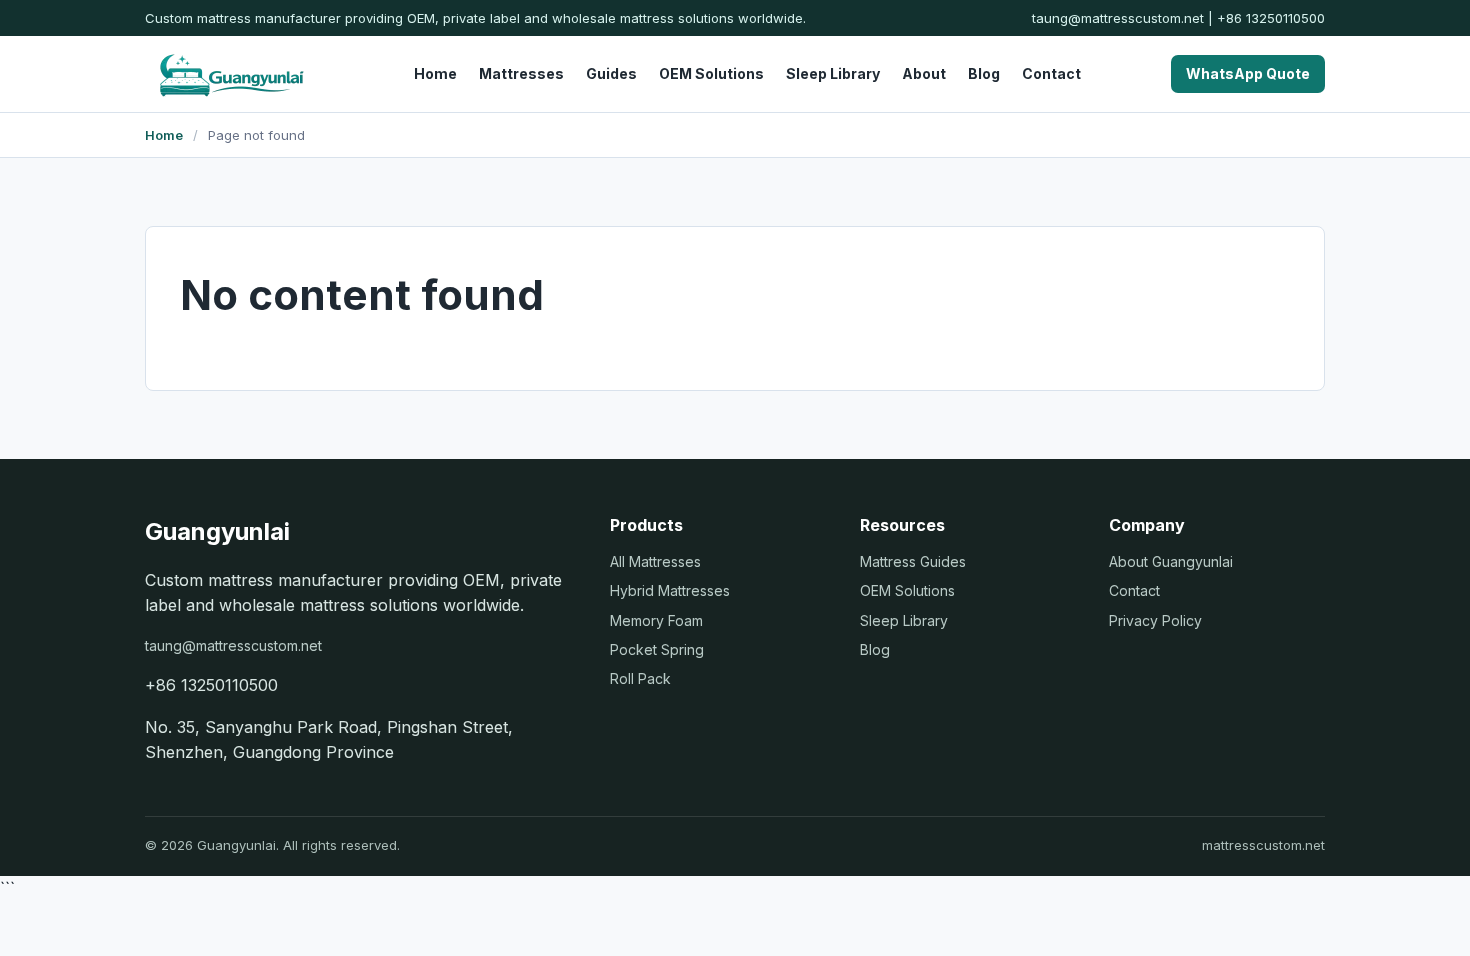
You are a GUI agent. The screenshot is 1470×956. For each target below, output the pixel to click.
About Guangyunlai (1171, 561)
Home (435, 73)
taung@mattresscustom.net (1118, 18)
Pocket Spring (657, 649)
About (924, 73)
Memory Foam (656, 620)
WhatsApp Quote (1248, 73)
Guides (611, 73)
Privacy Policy (1155, 620)
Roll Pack (640, 678)
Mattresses (521, 73)
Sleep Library (833, 73)
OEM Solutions (711, 73)
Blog (984, 73)
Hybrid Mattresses (670, 590)
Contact (1051, 73)
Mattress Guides (913, 561)
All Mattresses (655, 561)
